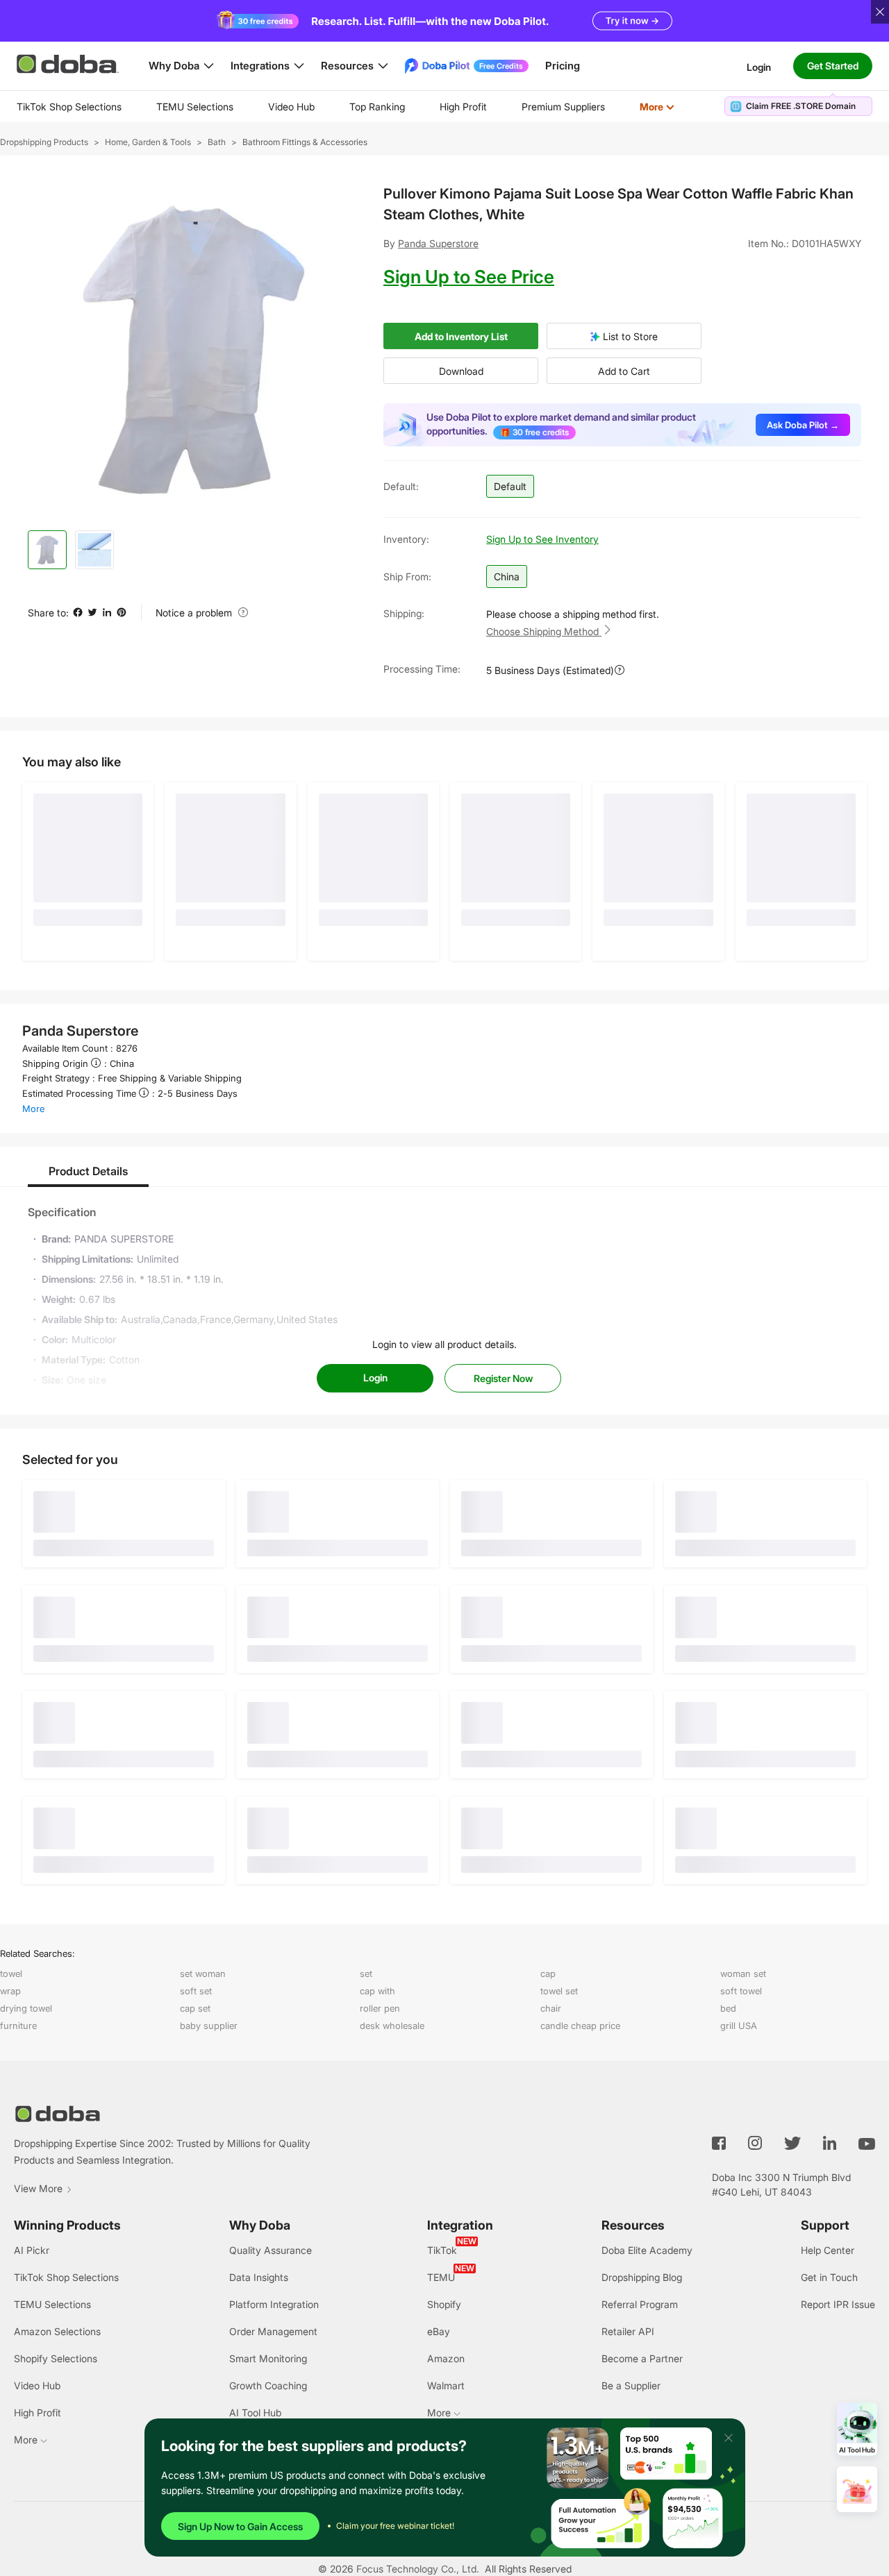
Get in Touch (829, 2277)
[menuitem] (69, 107)
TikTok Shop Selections (69, 107)
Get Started (833, 66)
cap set (195, 2008)
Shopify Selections (56, 2358)
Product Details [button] (88, 1171)
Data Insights (259, 2277)
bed (728, 2008)
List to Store (629, 336)
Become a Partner (642, 2358)
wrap (10, 1991)
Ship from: (407, 576)
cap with (377, 1991)
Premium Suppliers (563, 107)
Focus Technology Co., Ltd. (418, 2569)
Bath (217, 142)
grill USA (739, 2026)
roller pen (380, 2008)
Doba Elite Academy (647, 2250)
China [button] (507, 576)
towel (11, 1973)
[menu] (363, 107)
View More (38, 2188)
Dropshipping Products (44, 142)
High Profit (463, 107)
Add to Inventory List (461, 336)
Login (759, 66)
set (366, 1973)
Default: (401, 486)
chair (551, 2008)
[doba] (69, 64)
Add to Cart (624, 371)
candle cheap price (580, 2026)
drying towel (26, 2008)
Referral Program (640, 2304)
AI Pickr (32, 2250)
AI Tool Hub (255, 2413)
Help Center (828, 2250)
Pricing (563, 66)
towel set (559, 1991)
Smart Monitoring (268, 2358)
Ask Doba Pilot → (803, 425)
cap (548, 1973)
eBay (439, 2331)
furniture (18, 2026)
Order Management (273, 2331)
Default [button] (510, 486)
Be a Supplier (631, 2385)
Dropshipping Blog (642, 2277)
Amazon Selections (57, 2331)
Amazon (446, 2358)
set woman (203, 1973)
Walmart (446, 2385)
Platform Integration (274, 2304)
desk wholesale (392, 2026)
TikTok (442, 2250)
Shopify (444, 2304)
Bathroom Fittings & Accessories (305, 142)
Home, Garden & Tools (148, 142)
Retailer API (628, 2331)
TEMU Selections (195, 107)
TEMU (441, 2277)
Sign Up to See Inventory (542, 539)
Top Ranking (377, 107)
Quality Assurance (271, 2250)
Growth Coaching (268, 2385)
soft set (196, 1991)
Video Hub (291, 107)
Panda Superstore (438, 243)
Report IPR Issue (838, 2304)
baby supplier (209, 2026)
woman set (743, 1973)
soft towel (741, 1991)
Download (461, 371)
